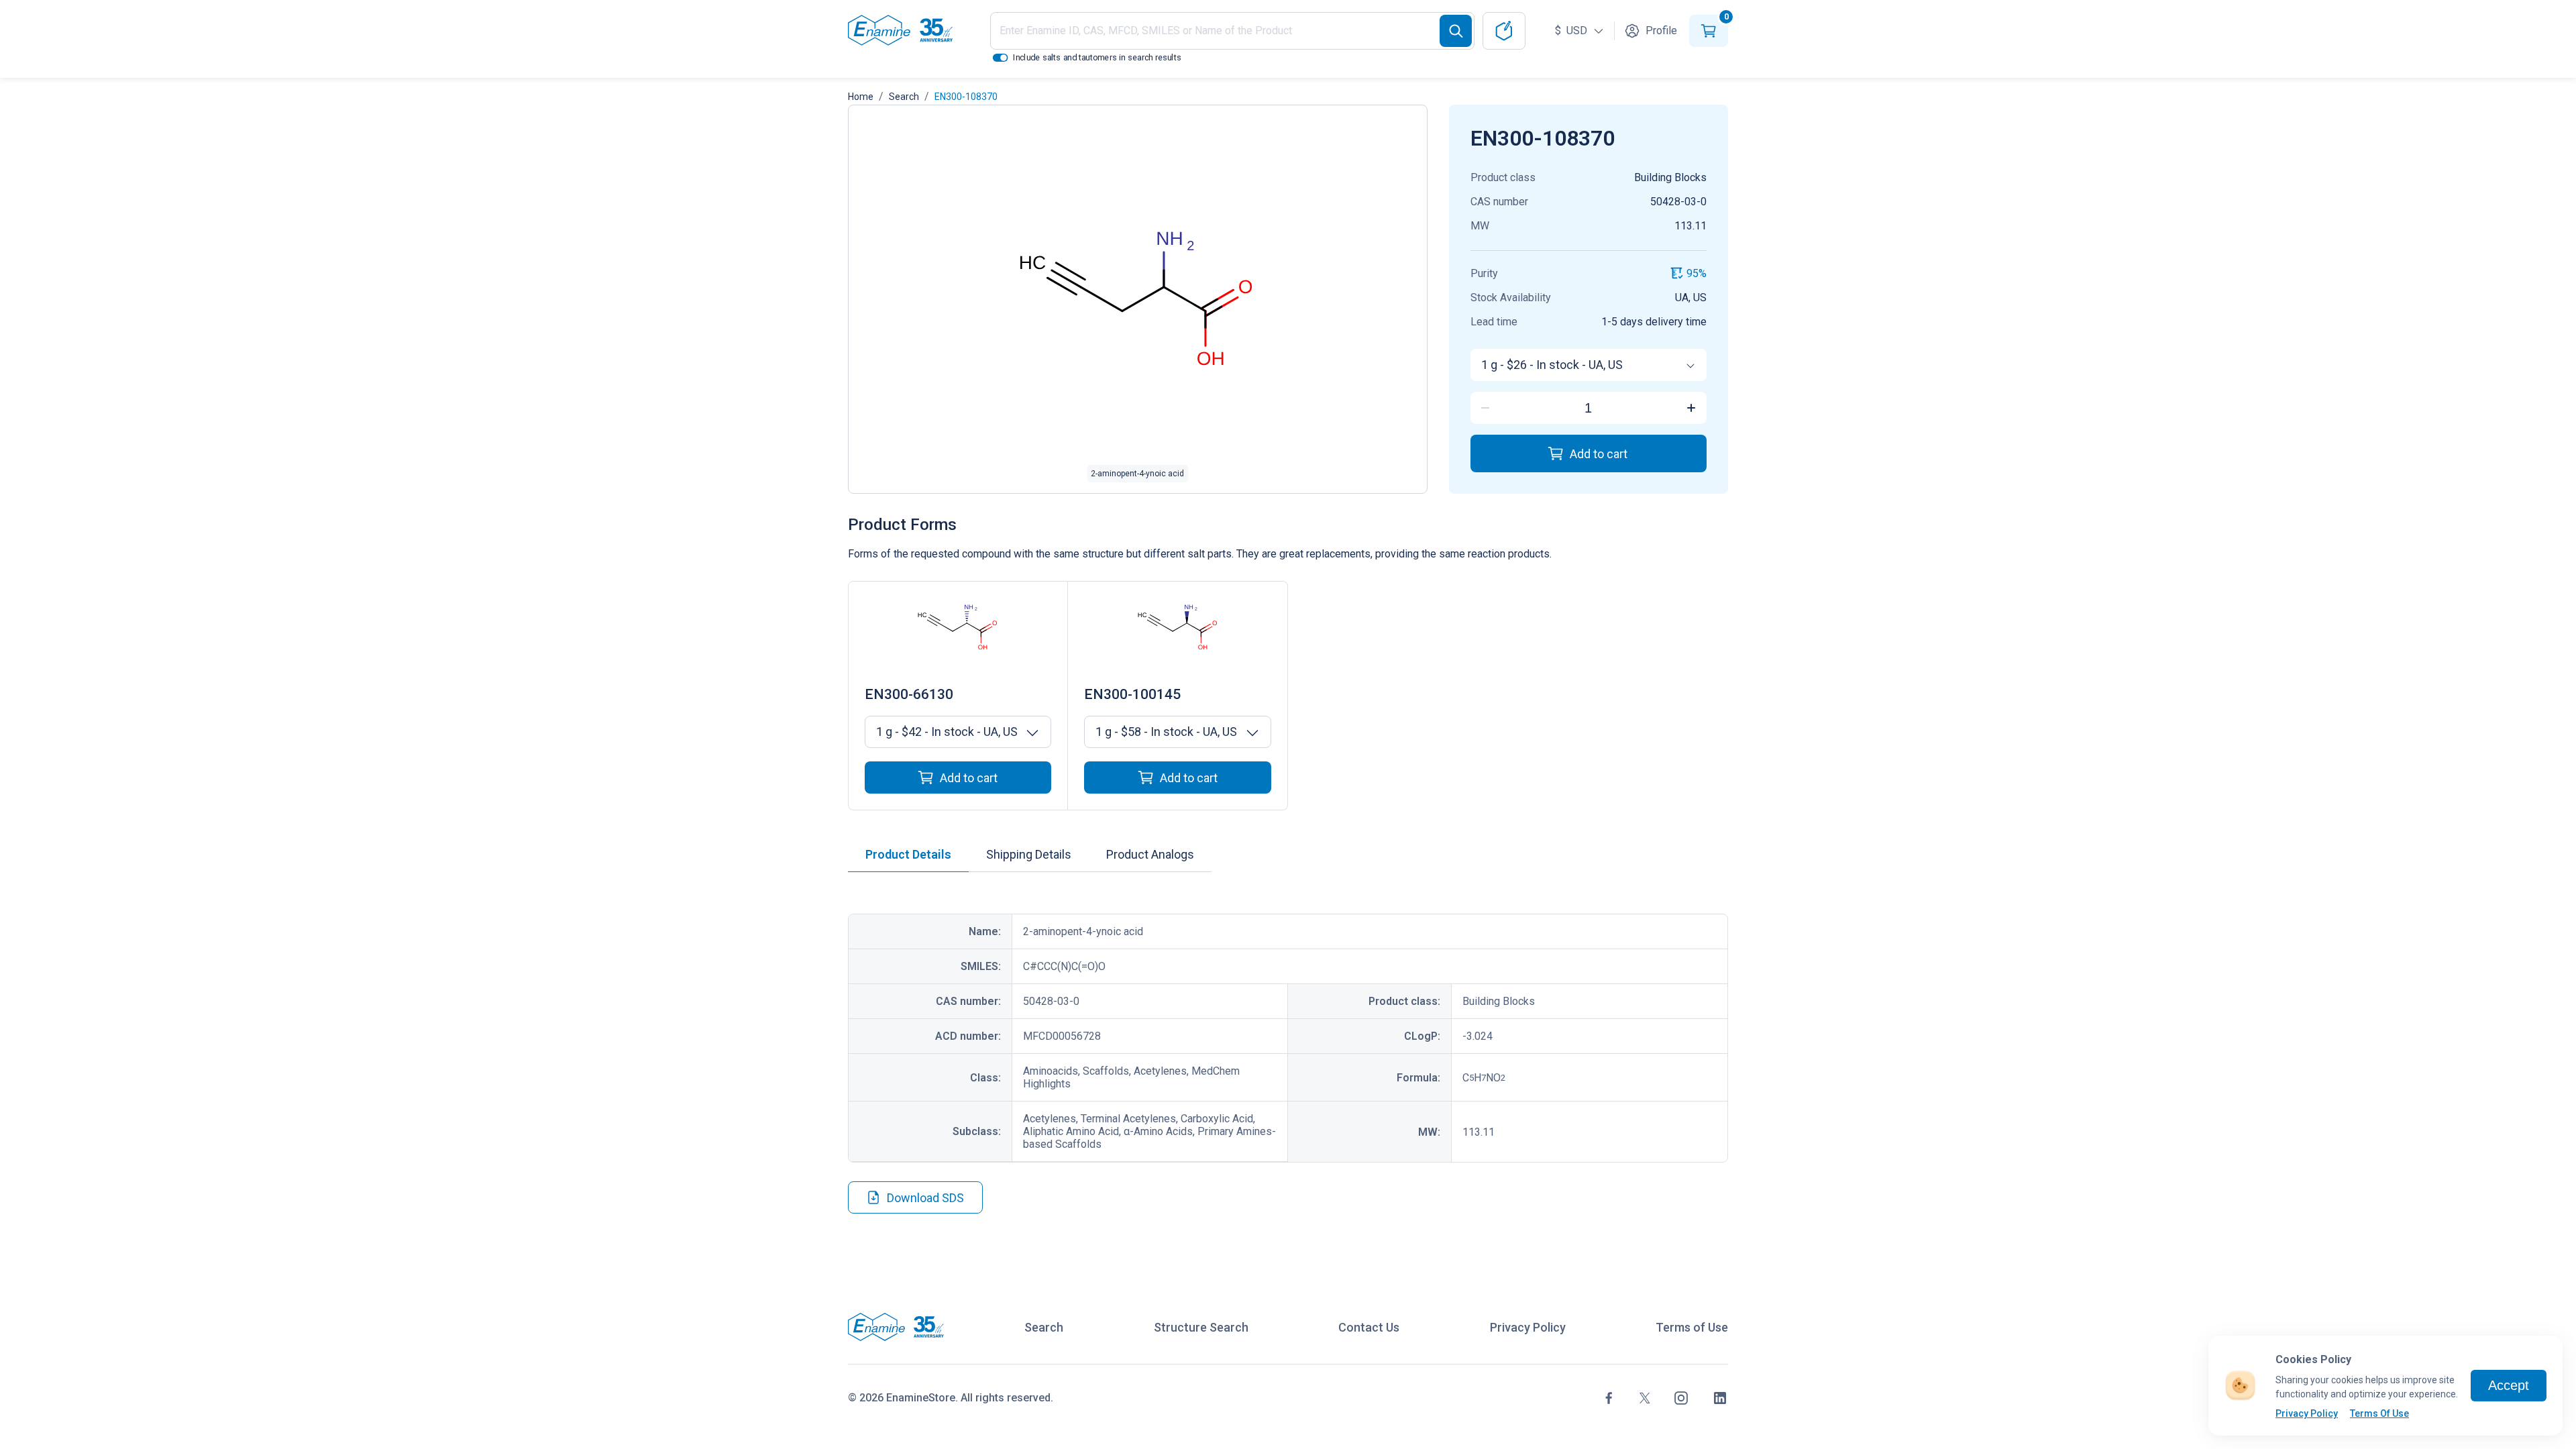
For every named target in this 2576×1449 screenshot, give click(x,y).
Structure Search (1201, 1327)
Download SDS (925, 1198)
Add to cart (1599, 454)
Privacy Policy (2307, 1413)
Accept (2509, 1385)
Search (904, 97)
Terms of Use (1692, 1327)
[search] (1456, 31)
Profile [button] (1661, 31)
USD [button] (1572, 31)
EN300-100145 (1132, 694)
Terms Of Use (2379, 1413)
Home (861, 97)
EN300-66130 (909, 694)
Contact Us (1369, 1327)
